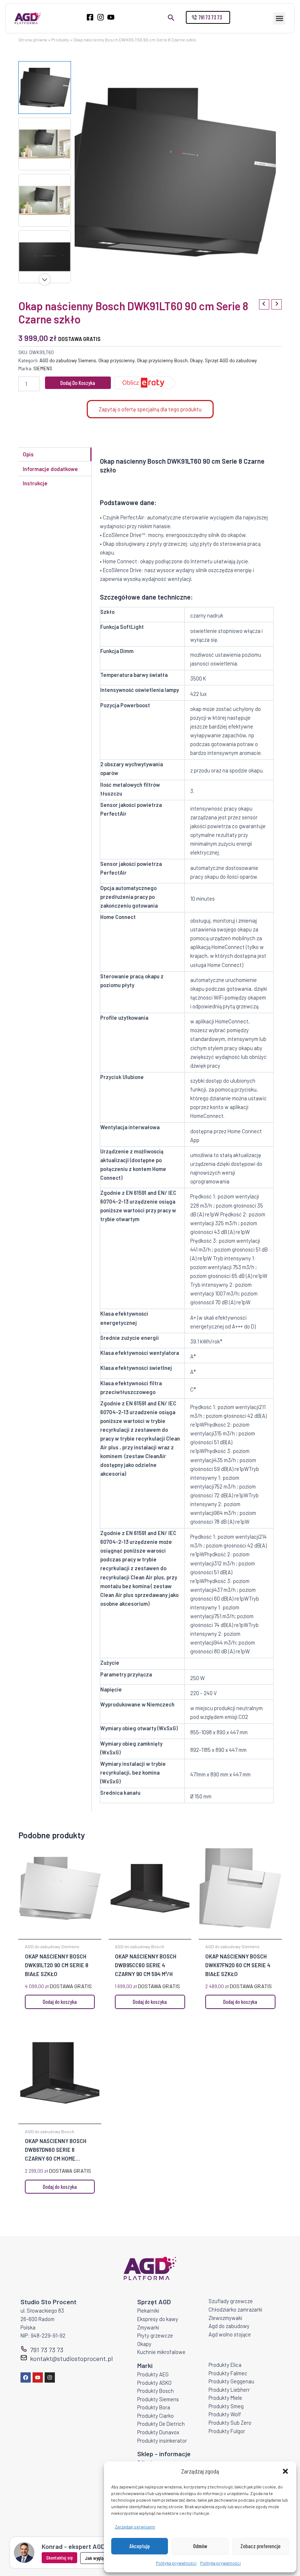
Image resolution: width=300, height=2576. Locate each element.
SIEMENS (43, 368)
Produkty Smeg (226, 2406)
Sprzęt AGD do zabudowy (231, 360)
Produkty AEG (153, 2374)
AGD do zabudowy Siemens (68, 360)
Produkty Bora (154, 2407)
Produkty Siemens (158, 2399)
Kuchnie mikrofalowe (161, 2352)
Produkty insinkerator (162, 2440)
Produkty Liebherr (229, 2390)
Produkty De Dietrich (161, 2424)
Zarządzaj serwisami (135, 2527)
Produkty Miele (225, 2398)
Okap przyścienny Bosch (162, 360)
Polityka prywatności (176, 2563)
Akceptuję (140, 2546)
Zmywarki (148, 2327)
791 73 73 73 (47, 2350)
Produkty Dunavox (158, 2432)
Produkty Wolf (225, 2414)
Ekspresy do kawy (158, 2319)
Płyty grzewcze (155, 2335)
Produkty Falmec (228, 2373)
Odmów (200, 2546)
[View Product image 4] (45, 257)
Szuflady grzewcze (231, 2301)
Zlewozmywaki (225, 2318)
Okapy (196, 360)
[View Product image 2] (45, 144)
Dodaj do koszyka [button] (60, 2002)
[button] (285, 2471)
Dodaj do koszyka (78, 383)
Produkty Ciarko (155, 2416)
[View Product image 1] (45, 88)
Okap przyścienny (117, 360)
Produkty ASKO (154, 2383)
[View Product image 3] (45, 200)
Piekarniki (148, 2310)
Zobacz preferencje (260, 2546)
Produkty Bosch (155, 2391)
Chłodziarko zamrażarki (235, 2309)
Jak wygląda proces (103, 2558)
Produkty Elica (225, 2365)
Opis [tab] (28, 454)
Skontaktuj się (59, 2558)
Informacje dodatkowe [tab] (50, 469)
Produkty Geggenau (231, 2381)
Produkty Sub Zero (230, 2423)
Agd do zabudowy (229, 2326)
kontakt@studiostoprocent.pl (71, 2358)
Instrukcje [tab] (35, 483)
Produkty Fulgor (227, 2431)
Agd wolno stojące (230, 2334)
